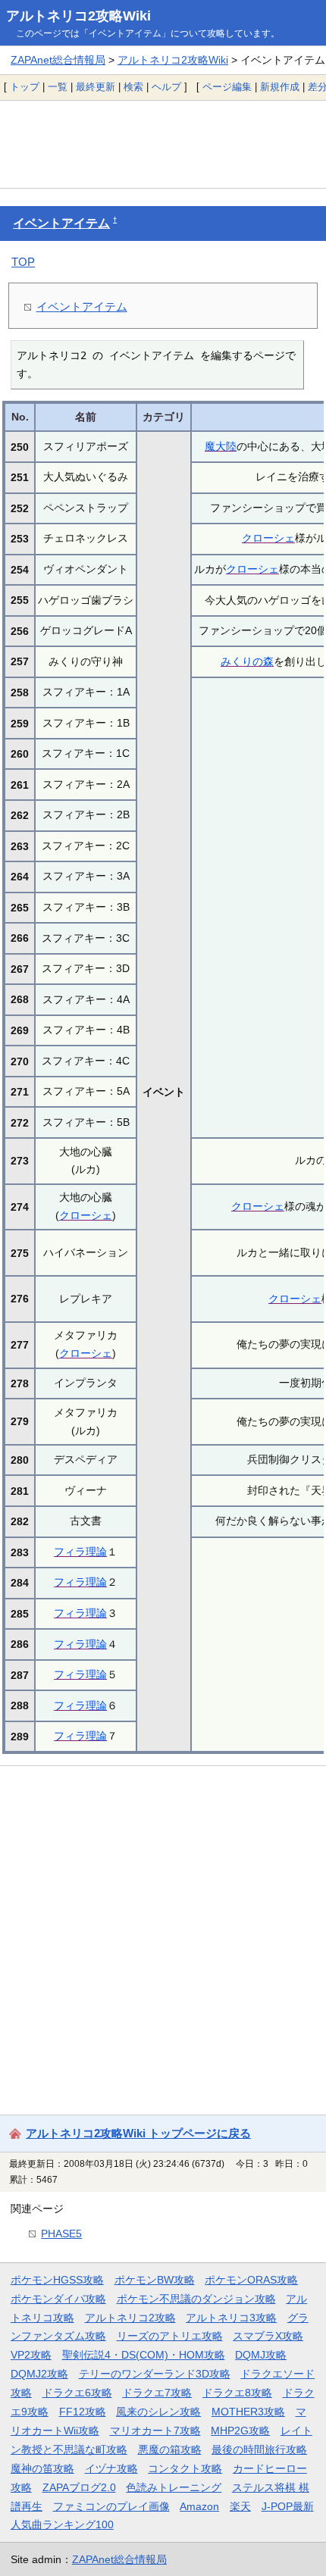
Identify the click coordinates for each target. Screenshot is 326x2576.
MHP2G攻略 (240, 2431)
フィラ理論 (80, 1552)
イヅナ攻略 (111, 2468)
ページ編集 (227, 87)
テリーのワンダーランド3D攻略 (155, 2374)
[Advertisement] (163, 144)
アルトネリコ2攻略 (130, 2318)
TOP (23, 262)
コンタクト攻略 (185, 2468)
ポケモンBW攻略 (155, 2280)
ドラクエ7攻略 (157, 2393)
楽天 (240, 2506)
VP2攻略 (31, 2355)
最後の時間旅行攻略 (259, 2449)
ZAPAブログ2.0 (79, 2487)
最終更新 (96, 87)
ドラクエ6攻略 (77, 2393)
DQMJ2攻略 (39, 2374)
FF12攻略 (83, 2412)
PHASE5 (61, 2234)
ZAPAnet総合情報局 (58, 60)
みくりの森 (247, 661)
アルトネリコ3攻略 (231, 2318)
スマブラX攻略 (268, 2336)
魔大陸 (221, 446)
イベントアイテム (61, 223)
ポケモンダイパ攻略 (58, 2299)
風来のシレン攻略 (158, 2412)
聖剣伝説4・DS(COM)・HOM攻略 (144, 2355)
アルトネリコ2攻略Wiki (78, 16)
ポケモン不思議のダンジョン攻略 (196, 2299)
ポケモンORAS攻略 (251, 2280)
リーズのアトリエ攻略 (170, 2336)
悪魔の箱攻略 (170, 2449)
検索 (133, 87)
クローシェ (268, 538)
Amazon (199, 2506)
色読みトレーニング (174, 2487)
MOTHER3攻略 (248, 2412)
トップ (25, 87)
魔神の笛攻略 (42, 2468)
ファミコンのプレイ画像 (111, 2506)
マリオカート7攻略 (155, 2431)
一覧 (58, 87)
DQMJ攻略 (261, 2355)
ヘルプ (166, 87)
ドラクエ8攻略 (237, 2393)
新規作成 (280, 87)
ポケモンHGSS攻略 (57, 2280)
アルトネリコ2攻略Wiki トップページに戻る (138, 2133)
